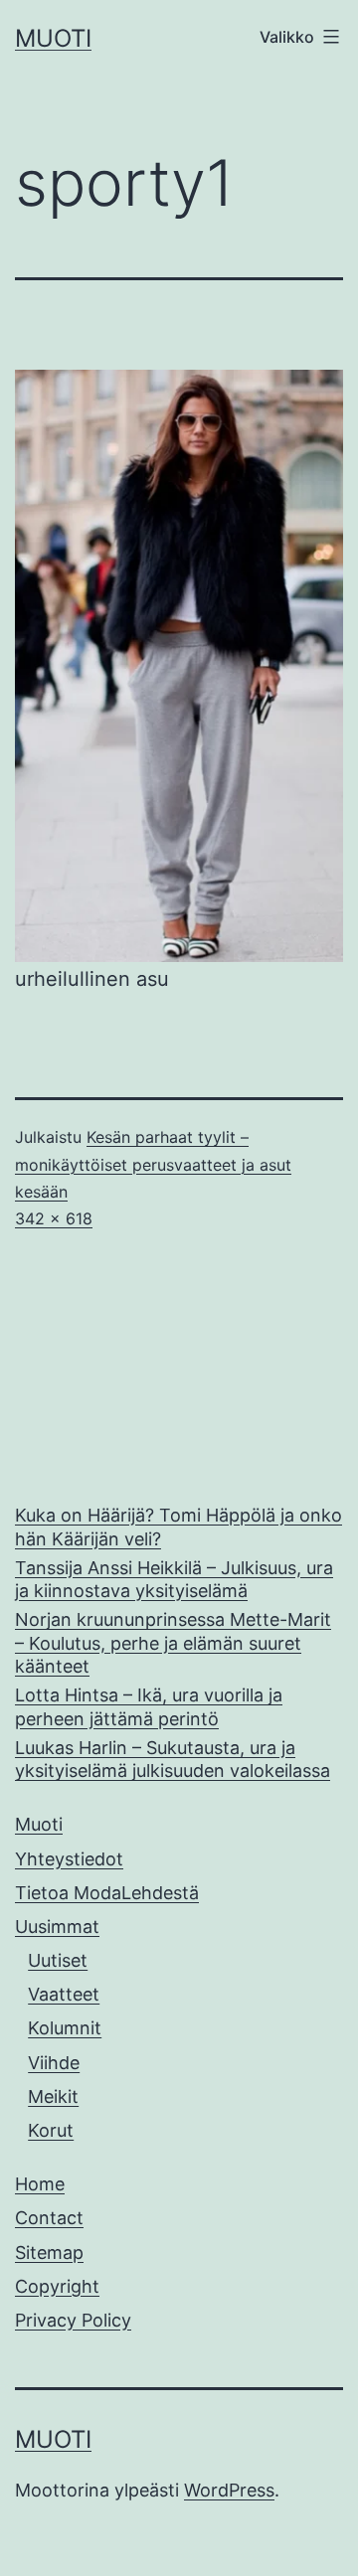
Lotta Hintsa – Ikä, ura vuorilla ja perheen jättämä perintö (149, 1706)
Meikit (53, 2096)
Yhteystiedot (69, 1859)
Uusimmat (57, 1927)
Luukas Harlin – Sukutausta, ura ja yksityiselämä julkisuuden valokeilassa (173, 1759)
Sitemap (49, 2253)
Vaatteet (64, 1994)
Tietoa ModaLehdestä (107, 1893)
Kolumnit (65, 2028)
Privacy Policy (73, 2320)
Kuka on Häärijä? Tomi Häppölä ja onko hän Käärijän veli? (179, 1527)
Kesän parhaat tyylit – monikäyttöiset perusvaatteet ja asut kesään (153, 1164)
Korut (51, 2130)
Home (40, 2184)
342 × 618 (54, 1218)
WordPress (229, 2490)
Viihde (54, 2063)
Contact (49, 2218)
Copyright (57, 2286)
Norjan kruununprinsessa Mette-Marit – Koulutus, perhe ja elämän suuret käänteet (173, 1643)
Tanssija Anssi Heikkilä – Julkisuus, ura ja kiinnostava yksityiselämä (174, 1579)
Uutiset (58, 1960)
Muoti (53, 38)
